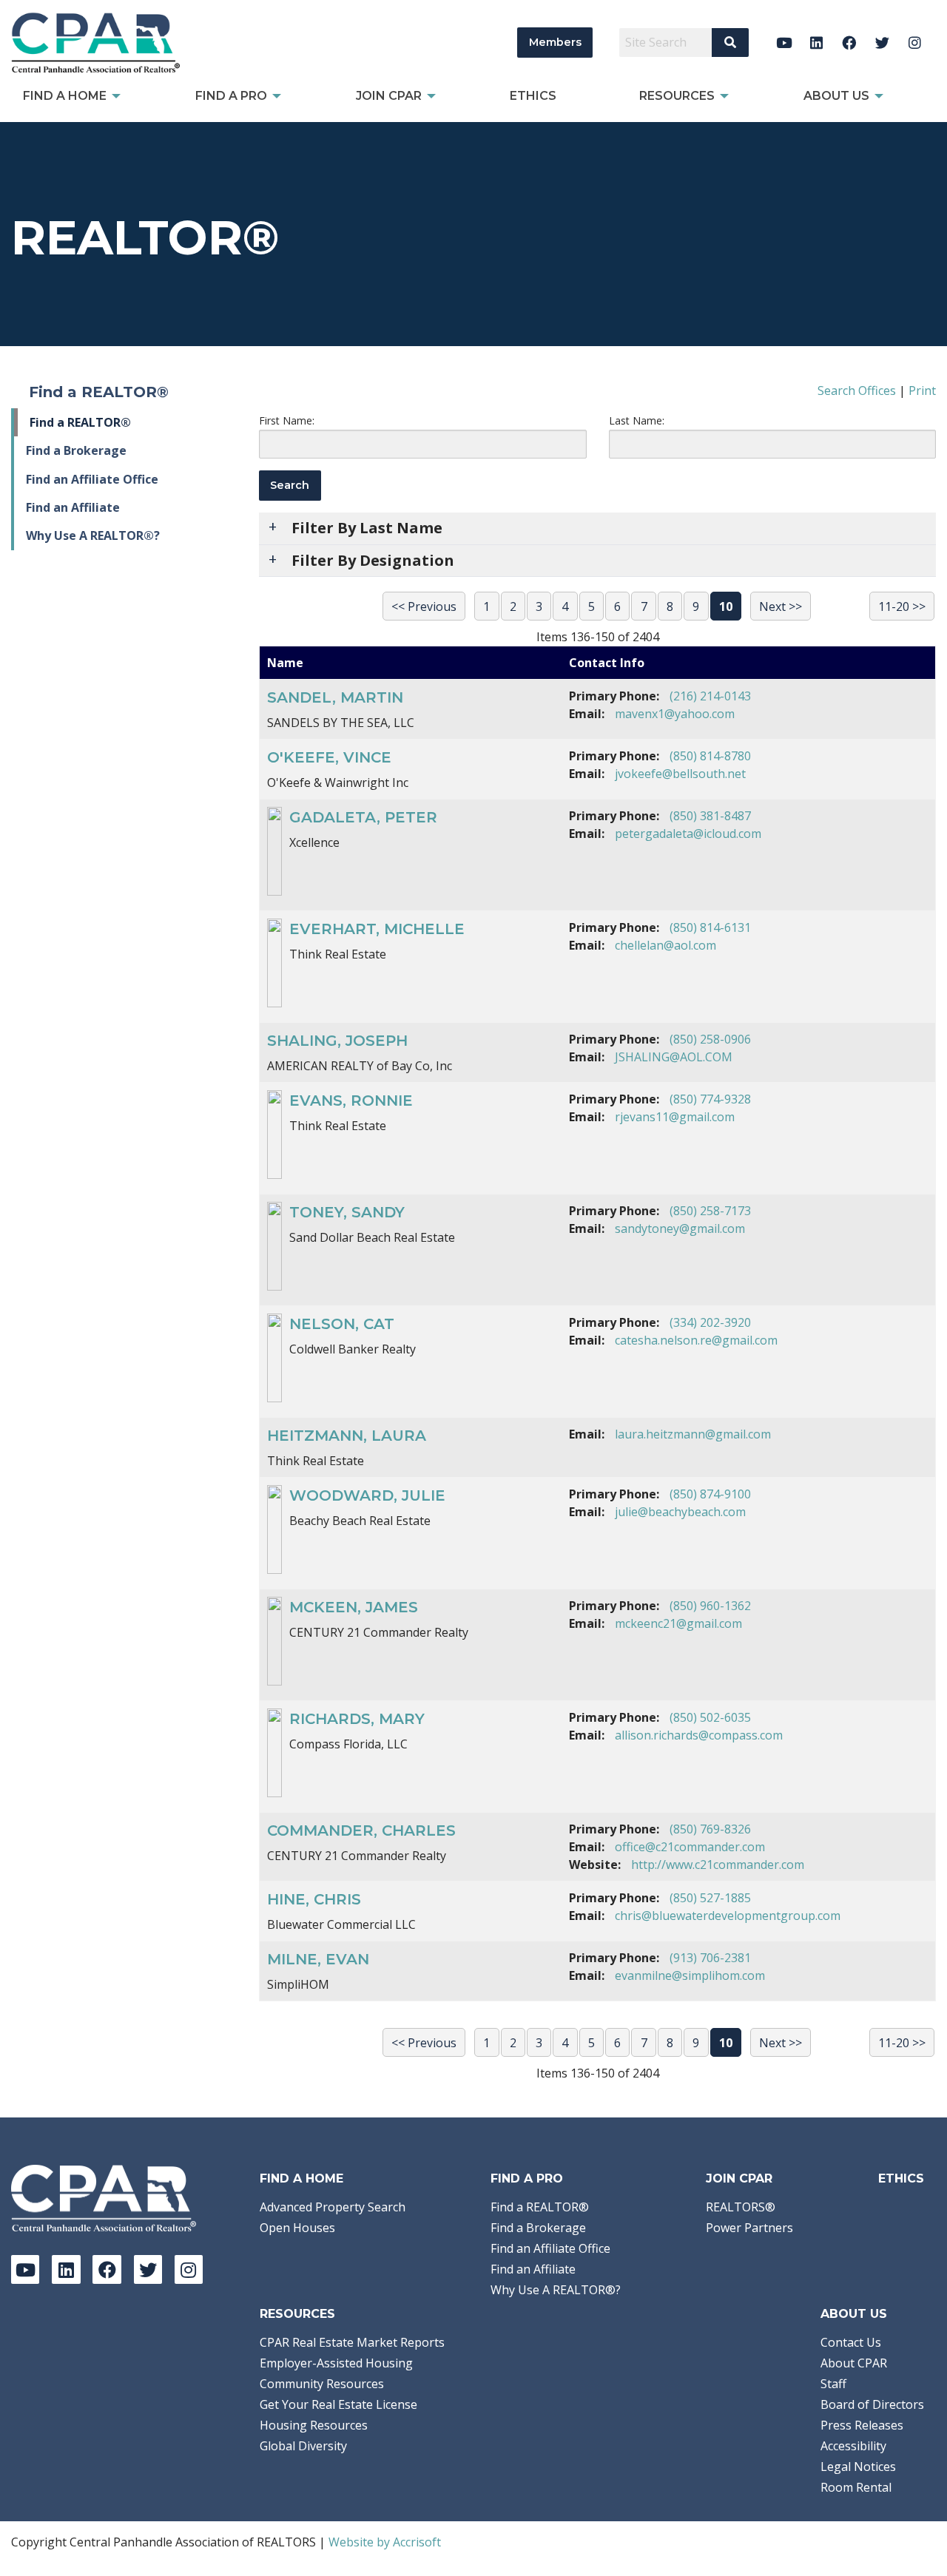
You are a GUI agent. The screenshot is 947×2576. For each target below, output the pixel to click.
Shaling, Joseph (337, 1041)
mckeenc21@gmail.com (678, 1623)
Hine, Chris (314, 1899)
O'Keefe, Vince (329, 757)
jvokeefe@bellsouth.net (680, 774)
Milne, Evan (318, 1959)
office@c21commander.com (690, 1847)
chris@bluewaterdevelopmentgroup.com (728, 1916)
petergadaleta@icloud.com (688, 834)
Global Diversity (303, 2446)
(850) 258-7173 (710, 1211)
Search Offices (857, 391)
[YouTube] (784, 43)
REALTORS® (741, 2207)
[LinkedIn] (816, 43)
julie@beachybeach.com (680, 1512)
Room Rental (856, 2487)
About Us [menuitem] (836, 96)
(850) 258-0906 (710, 1039)
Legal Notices (858, 2467)
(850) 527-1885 (710, 1898)
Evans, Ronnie (351, 1101)
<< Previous (424, 606)
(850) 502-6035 (710, 1717)
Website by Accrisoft (385, 2542)
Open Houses (297, 2228)
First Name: (287, 420)
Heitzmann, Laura (347, 1436)
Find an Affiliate (73, 507)
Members (555, 42)
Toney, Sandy (347, 1212)
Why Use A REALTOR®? (93, 535)
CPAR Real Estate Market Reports (352, 2342)
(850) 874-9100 (710, 1494)
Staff (833, 2384)
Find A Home (301, 2178)
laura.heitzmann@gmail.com (693, 1434)
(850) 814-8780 (710, 756)
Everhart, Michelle (377, 929)
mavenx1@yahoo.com (675, 714)
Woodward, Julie (367, 1495)
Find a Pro (527, 2178)
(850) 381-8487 (710, 816)
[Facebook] (850, 43)
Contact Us (851, 2342)
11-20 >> (902, 606)
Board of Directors (872, 2404)
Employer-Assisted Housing (336, 2363)
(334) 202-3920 (710, 1322)
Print (922, 391)
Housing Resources (314, 2425)
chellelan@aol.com (665, 945)
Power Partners (749, 2228)
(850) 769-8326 (710, 1829)
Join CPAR (739, 2178)
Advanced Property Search (333, 2207)
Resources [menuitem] (677, 96)
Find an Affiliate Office (92, 479)
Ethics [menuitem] (533, 96)
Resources (297, 2314)
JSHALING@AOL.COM (674, 1057)
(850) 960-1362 (710, 1606)
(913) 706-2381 (710, 1958)
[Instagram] (915, 43)
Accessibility (853, 2446)
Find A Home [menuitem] (65, 96)
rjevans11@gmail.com (675, 1117)
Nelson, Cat (342, 1324)
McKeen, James (354, 1607)
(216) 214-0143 (710, 696)
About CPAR (854, 2363)
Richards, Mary (357, 1719)
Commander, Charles (361, 1830)
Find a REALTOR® (80, 422)
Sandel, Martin (335, 697)
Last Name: (637, 420)
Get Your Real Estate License (338, 2404)
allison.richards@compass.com (699, 1735)
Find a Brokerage (76, 450)
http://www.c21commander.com (718, 1865)
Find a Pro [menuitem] (231, 96)
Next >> (781, 606)
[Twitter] (882, 43)
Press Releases (862, 2425)
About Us (854, 2314)
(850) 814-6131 (710, 927)
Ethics (901, 2178)
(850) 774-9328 (710, 1099)
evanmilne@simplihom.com (690, 1975)
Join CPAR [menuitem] (389, 96)
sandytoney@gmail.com (680, 1228)
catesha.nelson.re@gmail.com (696, 1340)
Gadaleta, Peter (363, 817)
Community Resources (322, 2384)
